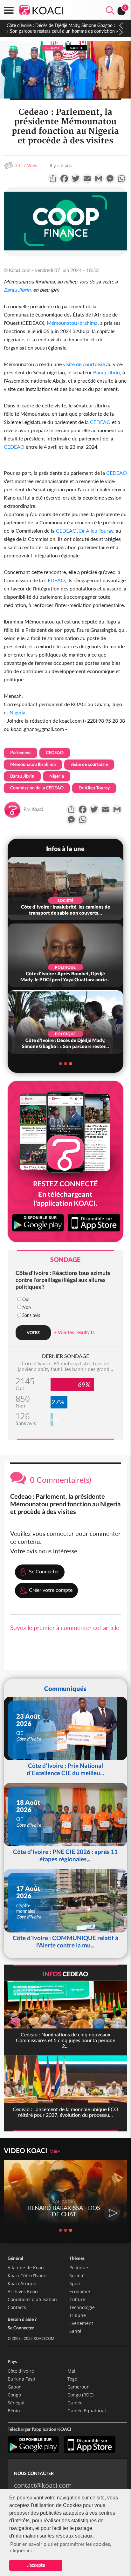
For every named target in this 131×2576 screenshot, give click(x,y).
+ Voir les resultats (74, 1332)
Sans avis (31, 1315)
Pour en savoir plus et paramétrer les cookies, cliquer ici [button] (61, 2547)
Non (27, 1307)
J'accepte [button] (36, 2565)
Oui (26, 1299)
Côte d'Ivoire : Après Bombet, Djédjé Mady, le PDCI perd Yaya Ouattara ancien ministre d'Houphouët (62, 28)
